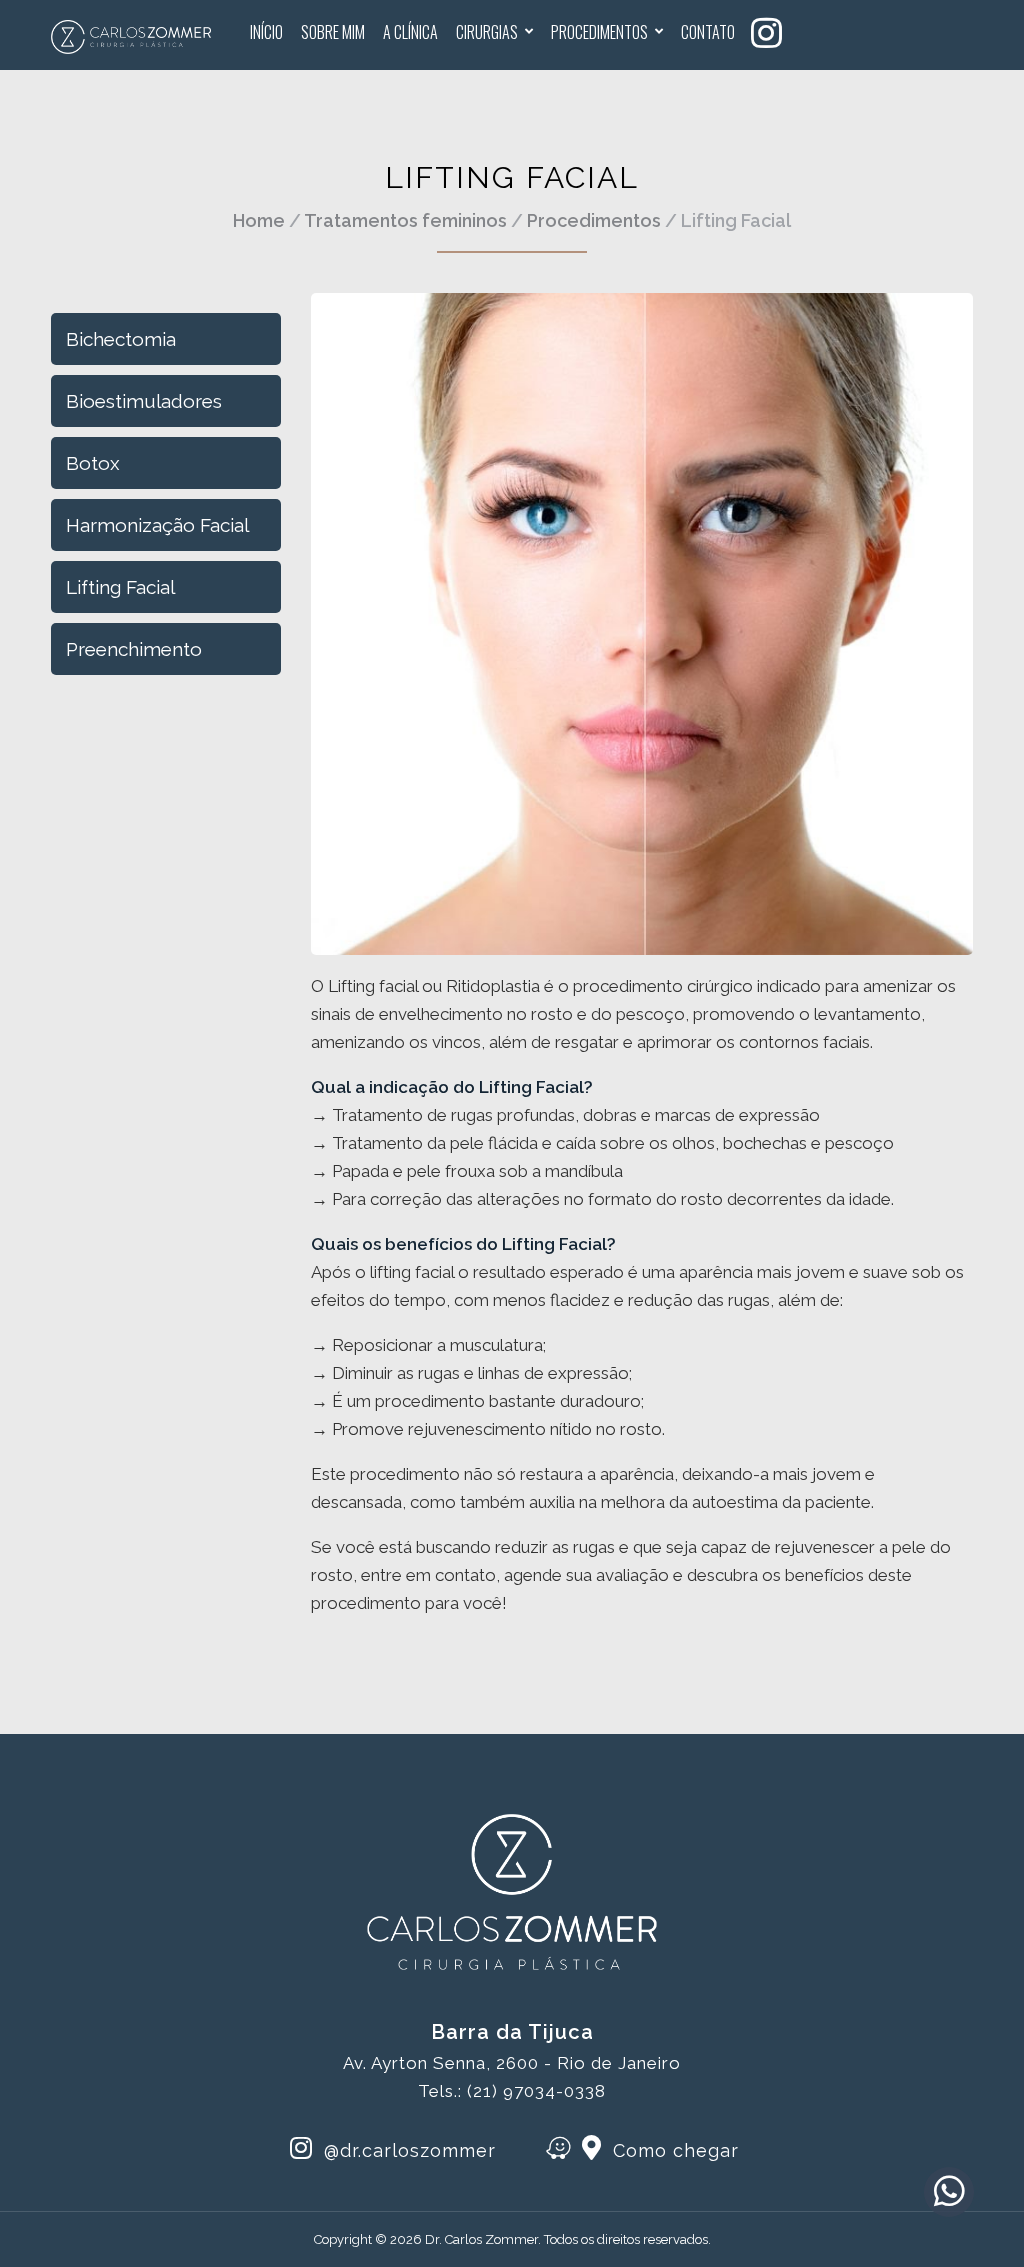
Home (259, 220)
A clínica (410, 32)
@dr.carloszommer (407, 2150)
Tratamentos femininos (405, 220)
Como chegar (673, 2150)
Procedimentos (599, 32)
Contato (708, 32)
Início (266, 32)
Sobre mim (333, 32)
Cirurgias (487, 32)
